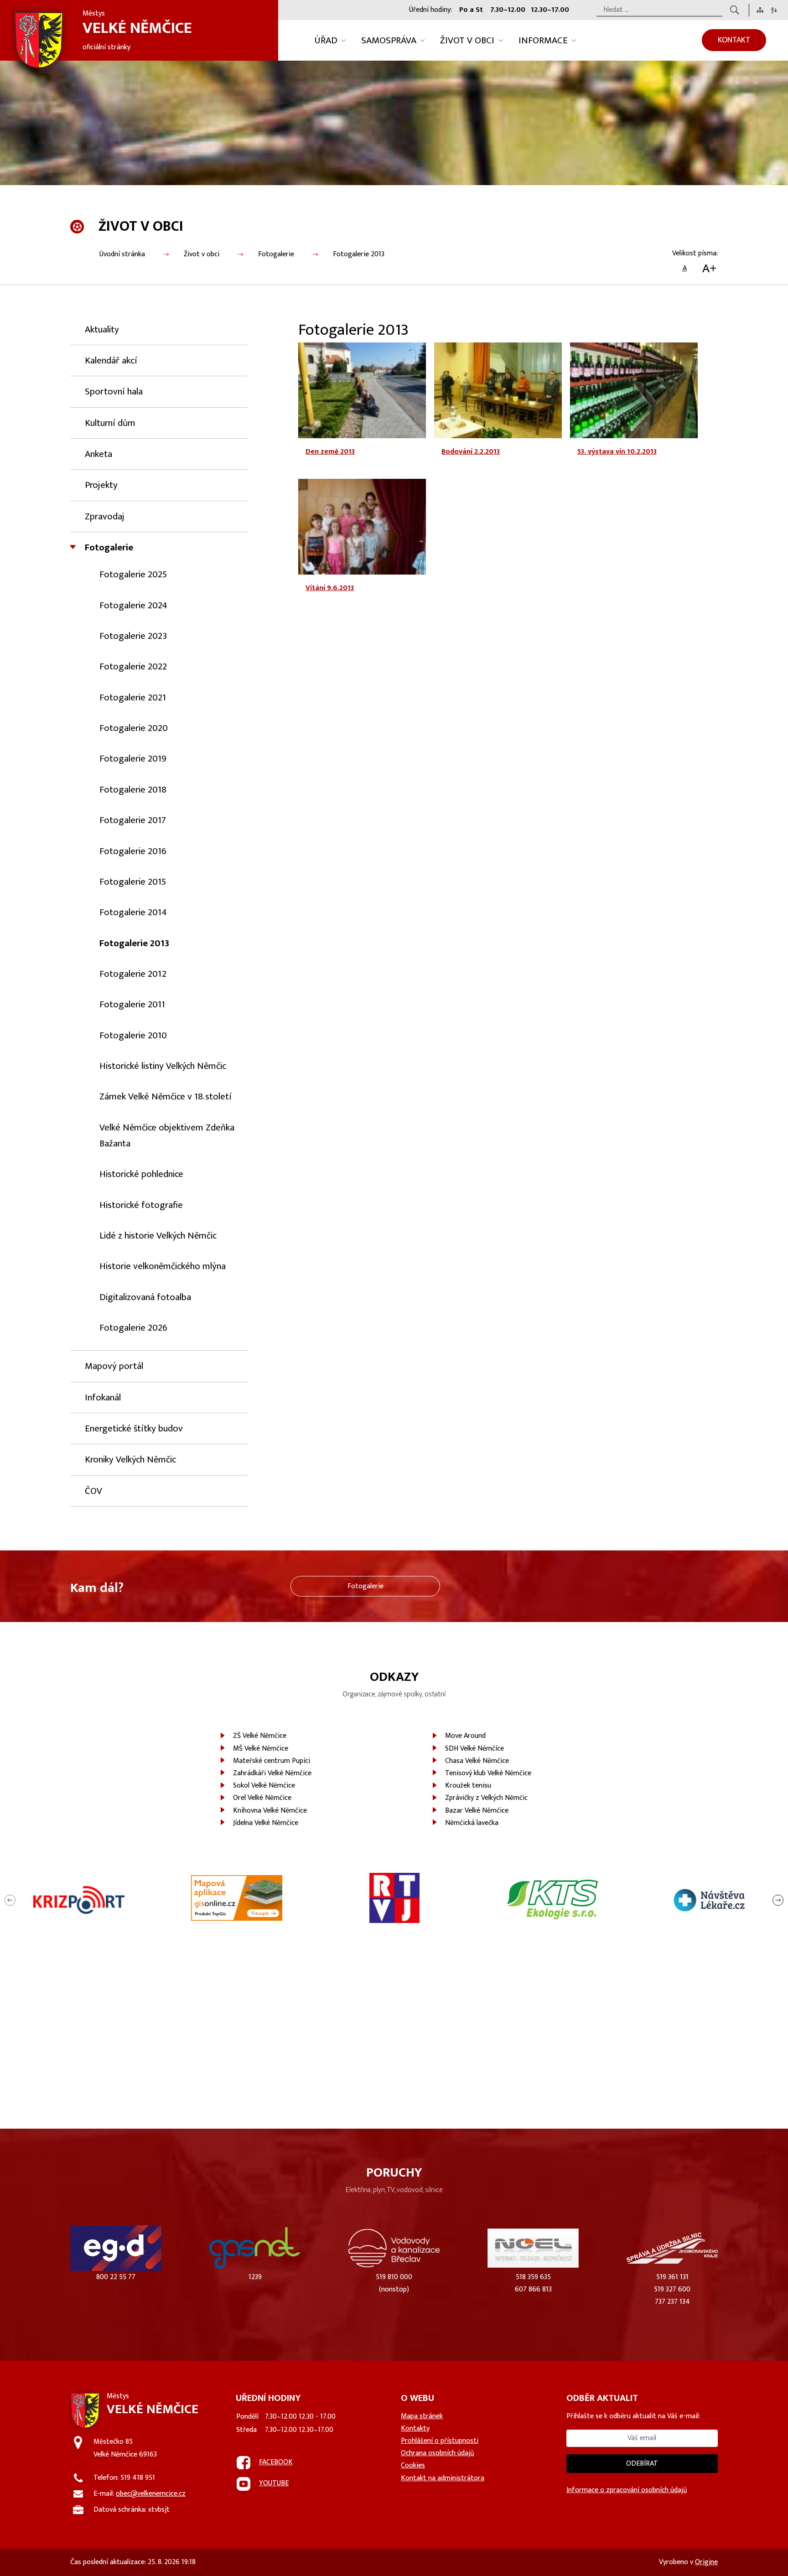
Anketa (98, 454)
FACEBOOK (276, 2462)
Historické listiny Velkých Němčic (163, 1066)
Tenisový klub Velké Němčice (488, 1773)
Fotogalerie (276, 254)
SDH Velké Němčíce (474, 1749)
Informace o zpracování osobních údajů (627, 2490)
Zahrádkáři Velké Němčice (272, 1773)
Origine (706, 2562)
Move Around (465, 1736)
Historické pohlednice (141, 1174)
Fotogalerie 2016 (133, 851)
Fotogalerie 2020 (134, 728)
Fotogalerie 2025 (133, 574)
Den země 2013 (330, 452)
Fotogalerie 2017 (133, 820)
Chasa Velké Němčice (477, 1761)
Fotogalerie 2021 (133, 697)
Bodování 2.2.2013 (471, 452)
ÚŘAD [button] (326, 40)
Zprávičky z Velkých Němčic (486, 1798)
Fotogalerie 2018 (133, 790)
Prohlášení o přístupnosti (440, 2441)
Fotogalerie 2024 (133, 605)
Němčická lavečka (472, 1823)
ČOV (93, 1491)
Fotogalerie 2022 (133, 666)
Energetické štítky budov (134, 1428)
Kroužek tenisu (468, 1786)
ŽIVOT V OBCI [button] (467, 40)
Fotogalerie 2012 (133, 974)
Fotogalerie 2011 (132, 1004)
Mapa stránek (422, 2416)
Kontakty (415, 2428)
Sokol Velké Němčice (264, 1786)
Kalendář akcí (111, 360)
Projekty (101, 485)
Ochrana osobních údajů (438, 2453)
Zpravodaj (105, 516)
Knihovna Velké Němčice (270, 1811)
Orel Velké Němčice (262, 1798)
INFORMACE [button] (543, 40)
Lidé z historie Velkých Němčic (158, 1236)
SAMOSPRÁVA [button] (389, 40)
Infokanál (103, 1397)
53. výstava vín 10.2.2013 (617, 452)
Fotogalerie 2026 (133, 1328)
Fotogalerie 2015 (133, 882)
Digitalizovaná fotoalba (145, 1297)
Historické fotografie (141, 1205)
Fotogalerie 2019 (133, 759)
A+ (709, 269)
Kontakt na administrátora (443, 2478)
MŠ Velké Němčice (261, 1749)
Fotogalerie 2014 (133, 912)
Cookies (413, 2465)
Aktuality (102, 329)
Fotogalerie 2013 (359, 254)
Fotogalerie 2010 (133, 1035)
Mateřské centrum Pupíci (272, 1761)
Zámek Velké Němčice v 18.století (166, 1096)
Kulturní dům (110, 423)
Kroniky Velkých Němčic (130, 1459)
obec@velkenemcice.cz (151, 2494)
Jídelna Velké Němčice (266, 1823)
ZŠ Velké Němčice (260, 1736)
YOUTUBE (274, 2483)
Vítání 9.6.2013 (330, 588)
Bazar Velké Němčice (477, 1811)
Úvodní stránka (122, 254)
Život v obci (202, 254)
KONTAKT (734, 40)
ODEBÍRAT (642, 2464)
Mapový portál (114, 1366)
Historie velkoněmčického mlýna (163, 1266)
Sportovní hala (114, 391)
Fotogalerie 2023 (133, 636)
